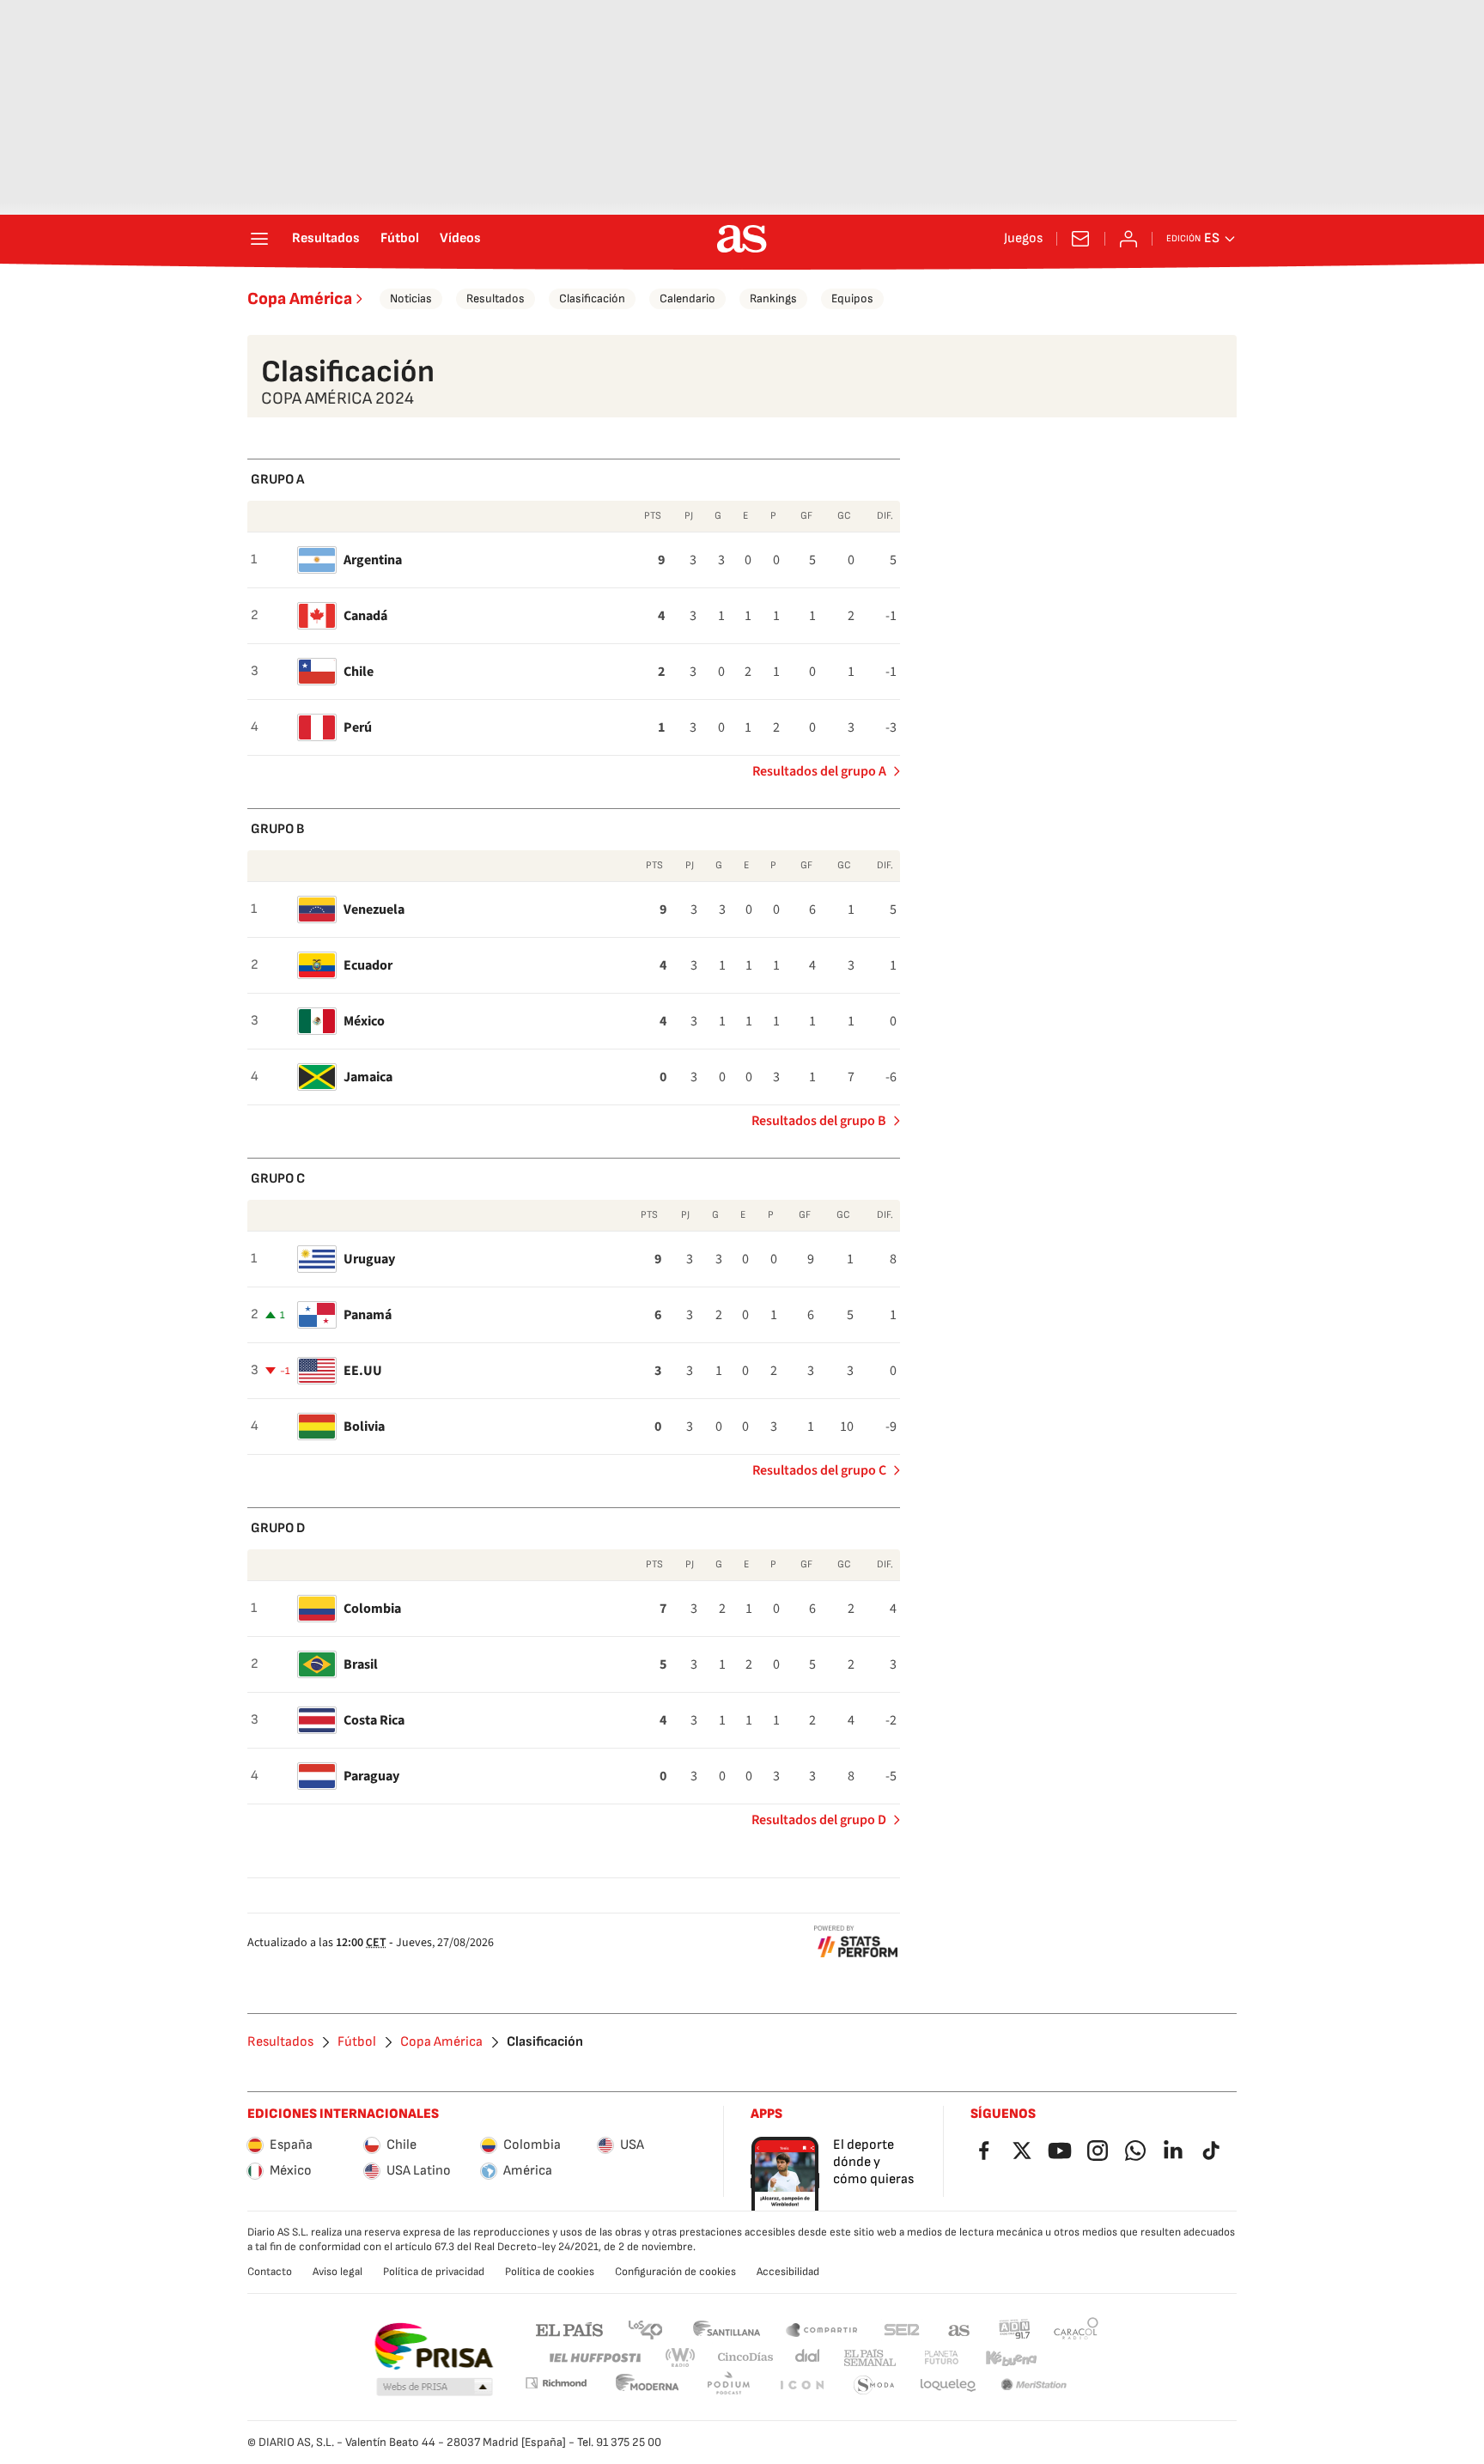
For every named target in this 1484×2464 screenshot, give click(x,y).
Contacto (270, 2272)
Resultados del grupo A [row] (819, 771)
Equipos (852, 298)
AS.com (959, 2329)
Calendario (687, 298)
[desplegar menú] (259, 239)
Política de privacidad (434, 2272)
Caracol (1076, 2329)
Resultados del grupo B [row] (819, 1121)
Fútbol (400, 239)
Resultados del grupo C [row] (819, 1470)
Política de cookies (550, 2272)
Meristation (1034, 2385)
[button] (435, 2388)
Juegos (1023, 239)
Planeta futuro (941, 2358)
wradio (681, 2358)
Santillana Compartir (822, 2329)
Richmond (556, 2383)
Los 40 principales (645, 2329)
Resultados (326, 239)
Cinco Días (746, 2358)
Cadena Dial (809, 2358)
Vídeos (460, 239)
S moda (874, 2385)
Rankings (773, 298)
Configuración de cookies (675, 2272)
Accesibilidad (788, 2272)
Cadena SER (902, 2329)
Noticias (411, 298)
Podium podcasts (728, 2385)
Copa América (300, 299)
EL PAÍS (569, 2329)
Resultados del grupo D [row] (819, 1820)
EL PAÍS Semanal (870, 2358)
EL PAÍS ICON (801, 2385)
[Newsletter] (1080, 239)
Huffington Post (594, 2358)
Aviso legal (338, 2272)
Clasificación (592, 298)
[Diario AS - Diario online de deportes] (742, 239)
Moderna (648, 2385)
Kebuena (1011, 2358)
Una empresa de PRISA (433, 2346)
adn (1015, 2329)
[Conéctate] (1128, 239)
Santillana (726, 2329)
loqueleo (948, 2385)
